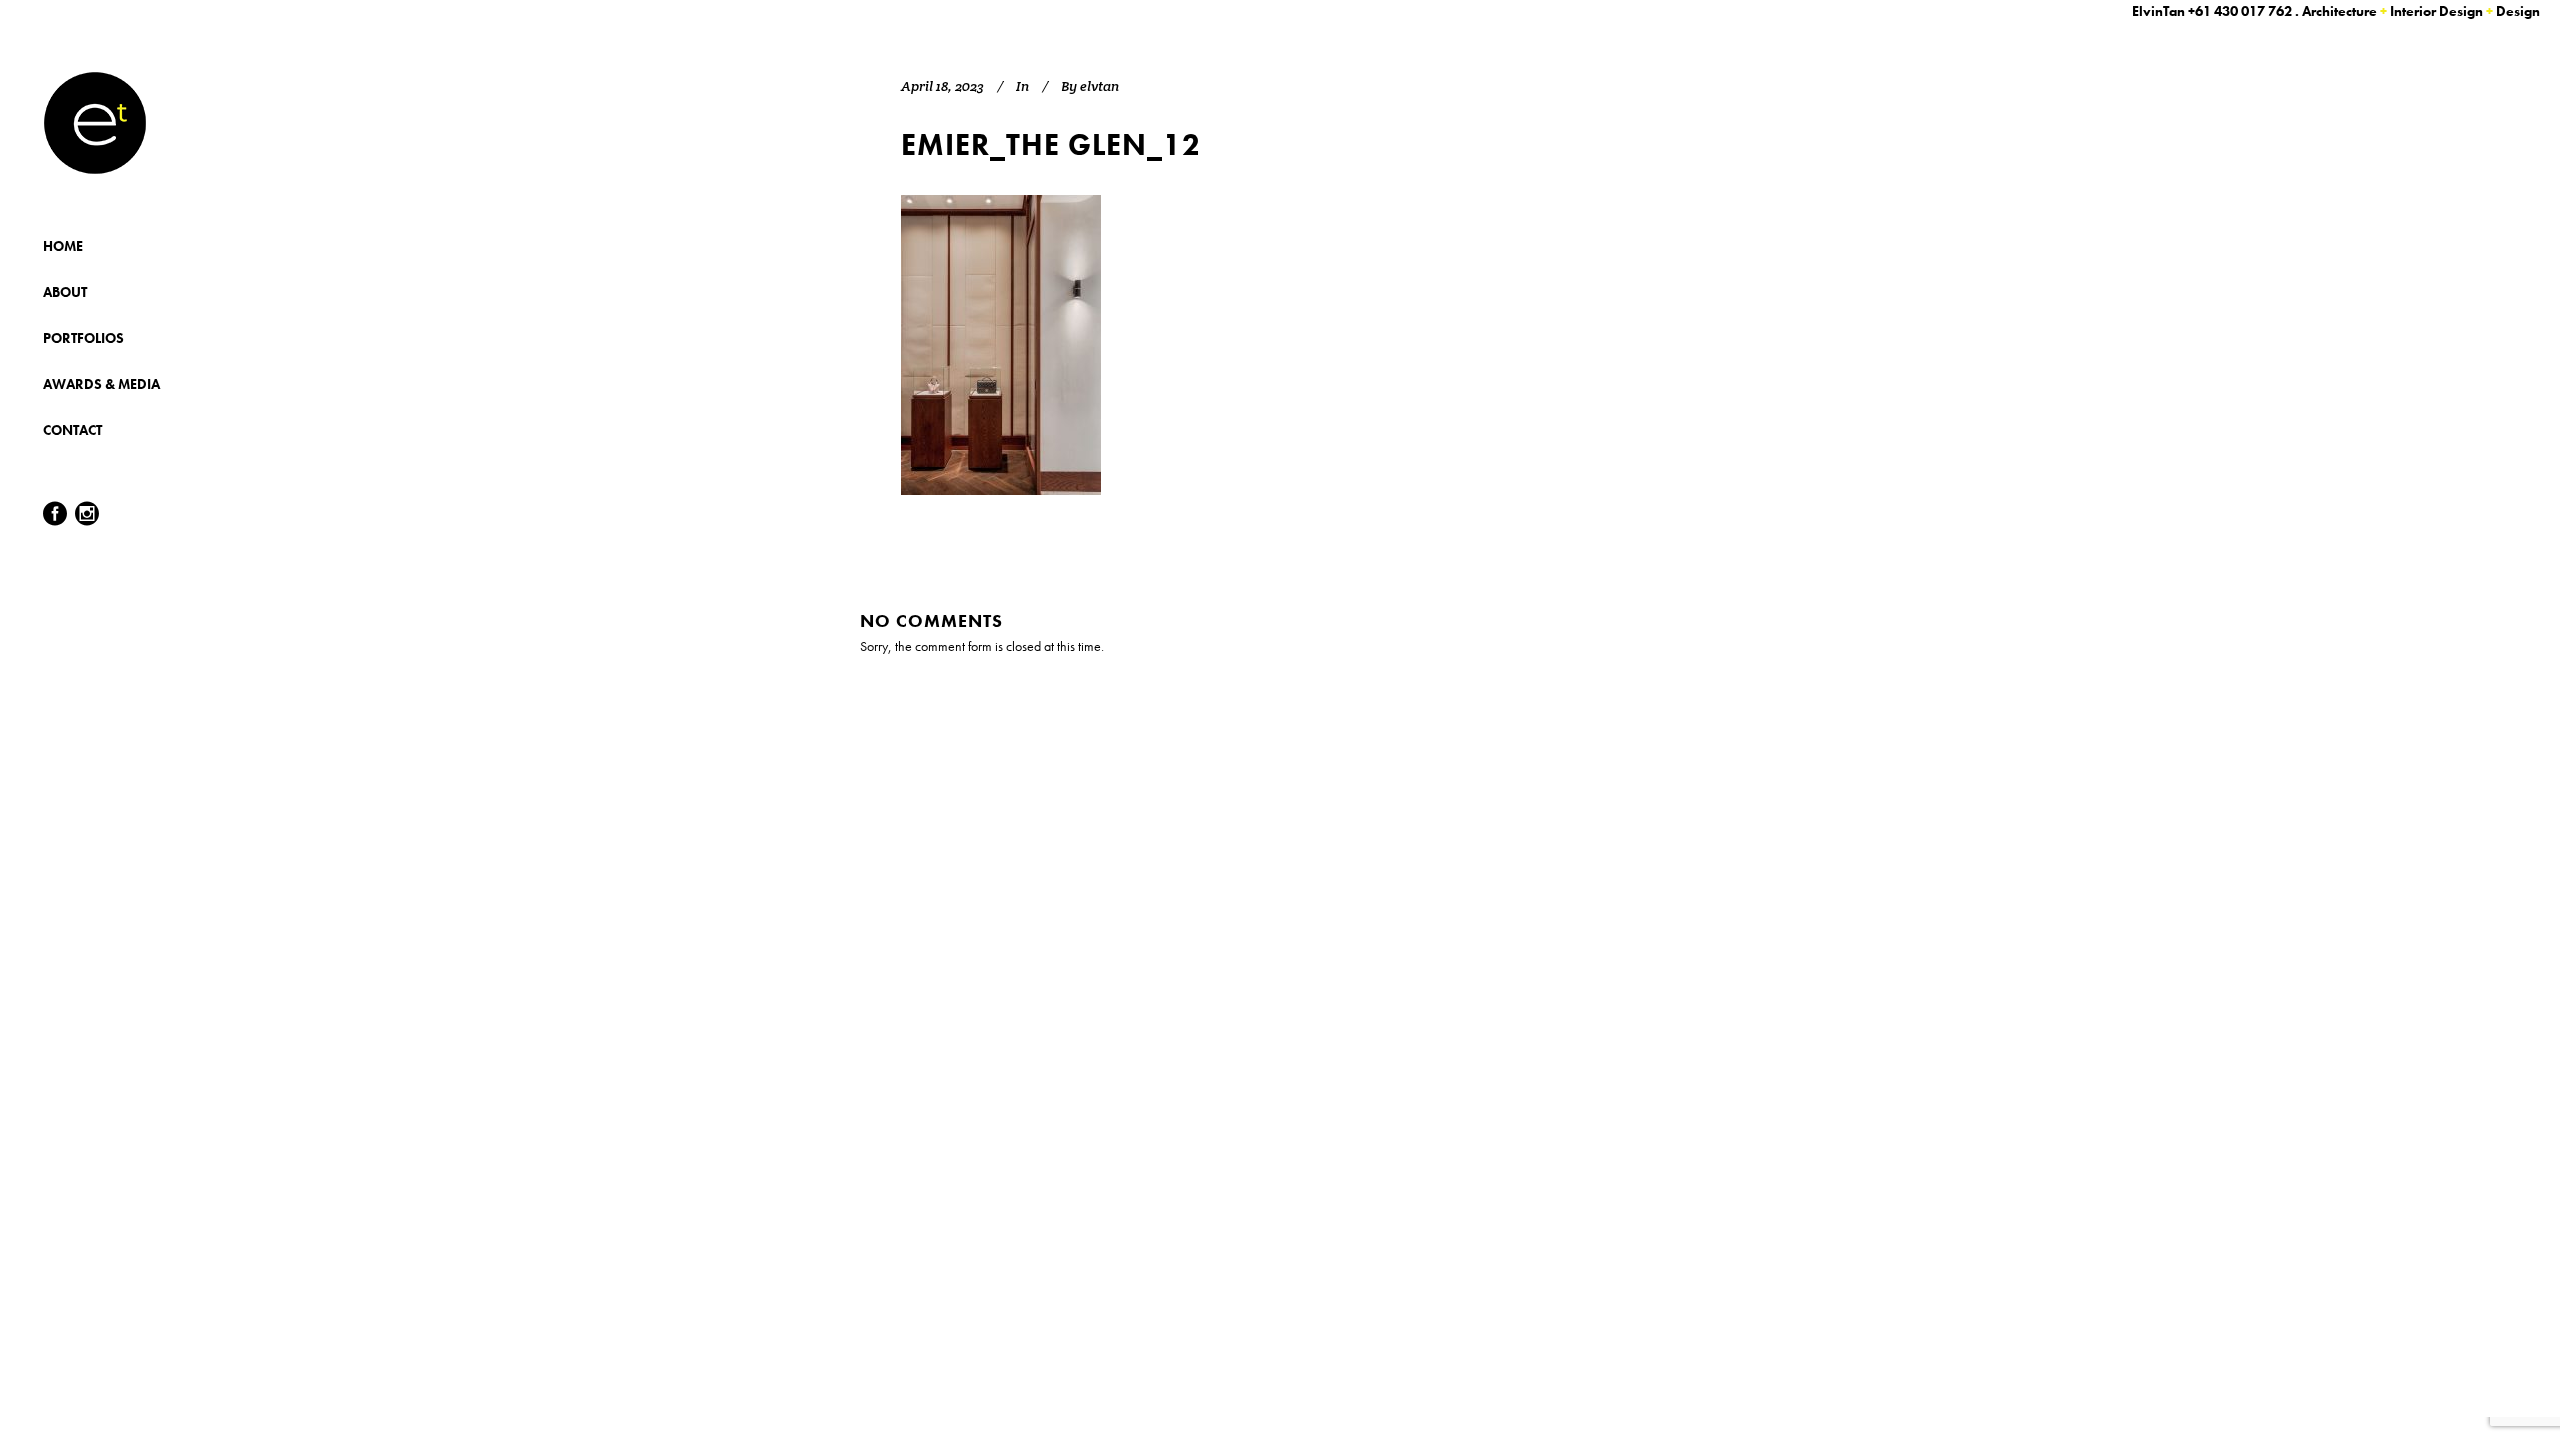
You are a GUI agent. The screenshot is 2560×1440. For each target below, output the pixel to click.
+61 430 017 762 (2240, 11)
